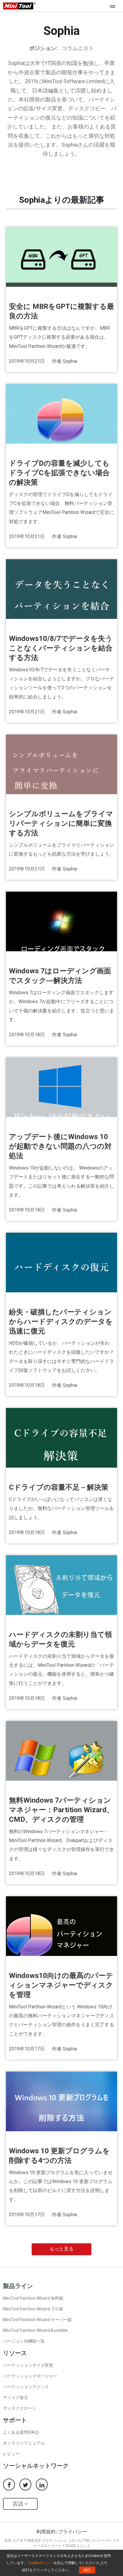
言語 (19, 2504)
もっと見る (61, 2249)
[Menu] (114, 6)
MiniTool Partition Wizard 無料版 (33, 2298)
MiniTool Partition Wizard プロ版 (33, 2309)
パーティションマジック (26, 2387)
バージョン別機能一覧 (24, 2341)
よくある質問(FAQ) (21, 2432)
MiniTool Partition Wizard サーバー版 (37, 2320)
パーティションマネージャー (30, 2376)
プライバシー (73, 2532)
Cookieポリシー (41, 2563)
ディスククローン (20, 2408)
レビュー (11, 2454)
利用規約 (46, 2532)
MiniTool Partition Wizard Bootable (35, 2330)
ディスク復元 (16, 2397)
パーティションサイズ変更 (28, 2365)
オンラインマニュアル (24, 2443)
